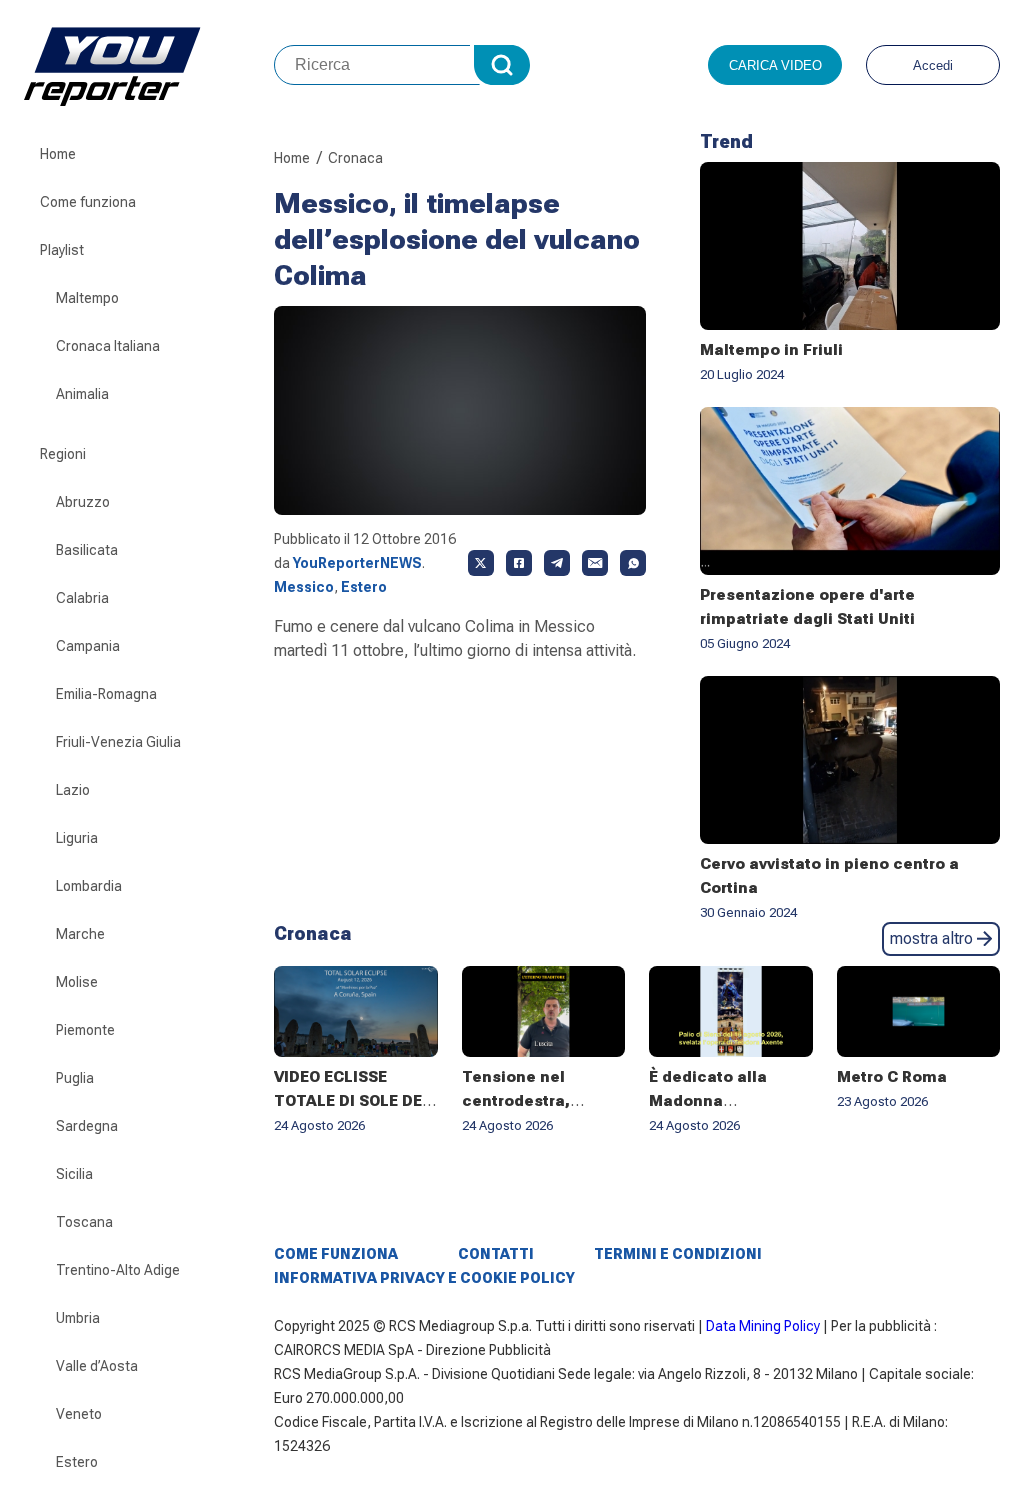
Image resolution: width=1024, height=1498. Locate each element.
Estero (77, 1462)
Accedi (933, 65)
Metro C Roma (892, 1077)
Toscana (84, 1222)
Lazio (73, 790)
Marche (80, 934)
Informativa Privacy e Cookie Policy (424, 1278)
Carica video (775, 65)
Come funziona (88, 202)
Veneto (79, 1414)
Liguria (77, 838)
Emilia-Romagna (106, 694)
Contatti (496, 1254)
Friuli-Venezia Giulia (118, 742)
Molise (77, 982)
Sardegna (87, 1126)
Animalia (82, 394)
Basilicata (87, 550)
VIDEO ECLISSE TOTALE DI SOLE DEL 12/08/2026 (352, 1101)
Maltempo (87, 298)
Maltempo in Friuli (771, 350)
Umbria (78, 1318)
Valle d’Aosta (97, 1366)
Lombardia (89, 886)
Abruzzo (83, 502)
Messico (304, 587)
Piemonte (85, 1030)
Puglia (75, 1078)
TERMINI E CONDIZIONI (678, 1254)
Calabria (82, 598)
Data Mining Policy (763, 1326)
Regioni (63, 454)
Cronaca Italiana (108, 346)
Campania (88, 646)
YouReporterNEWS (357, 563)
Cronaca (355, 158)
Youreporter (149, 65)
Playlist (62, 250)
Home (58, 154)
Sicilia (74, 1174)
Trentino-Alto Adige (118, 1270)
